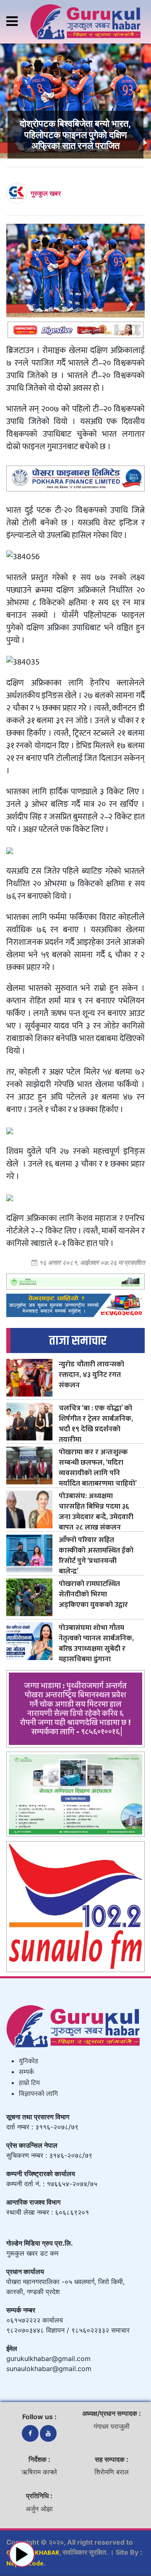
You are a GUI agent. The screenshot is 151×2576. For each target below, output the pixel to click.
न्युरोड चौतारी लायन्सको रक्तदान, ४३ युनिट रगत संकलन (91, 1375)
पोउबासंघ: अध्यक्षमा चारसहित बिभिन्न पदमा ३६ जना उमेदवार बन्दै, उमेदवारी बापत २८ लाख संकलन (96, 1512)
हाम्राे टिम (29, 2083)
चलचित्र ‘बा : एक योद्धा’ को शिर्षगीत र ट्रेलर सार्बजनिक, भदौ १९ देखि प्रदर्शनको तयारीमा (96, 1424)
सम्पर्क (26, 2072)
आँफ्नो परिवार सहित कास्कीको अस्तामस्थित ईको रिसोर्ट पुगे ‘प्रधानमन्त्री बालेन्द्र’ (96, 1555)
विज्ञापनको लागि (38, 2094)
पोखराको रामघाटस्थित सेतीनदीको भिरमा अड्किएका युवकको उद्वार (93, 1594)
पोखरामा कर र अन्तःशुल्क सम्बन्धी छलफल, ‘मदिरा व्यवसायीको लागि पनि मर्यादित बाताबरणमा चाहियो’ (98, 1468)
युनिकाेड (29, 2061)
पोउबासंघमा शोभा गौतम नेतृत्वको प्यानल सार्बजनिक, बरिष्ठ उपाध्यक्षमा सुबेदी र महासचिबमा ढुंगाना (96, 1643)
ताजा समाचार (78, 1341)
